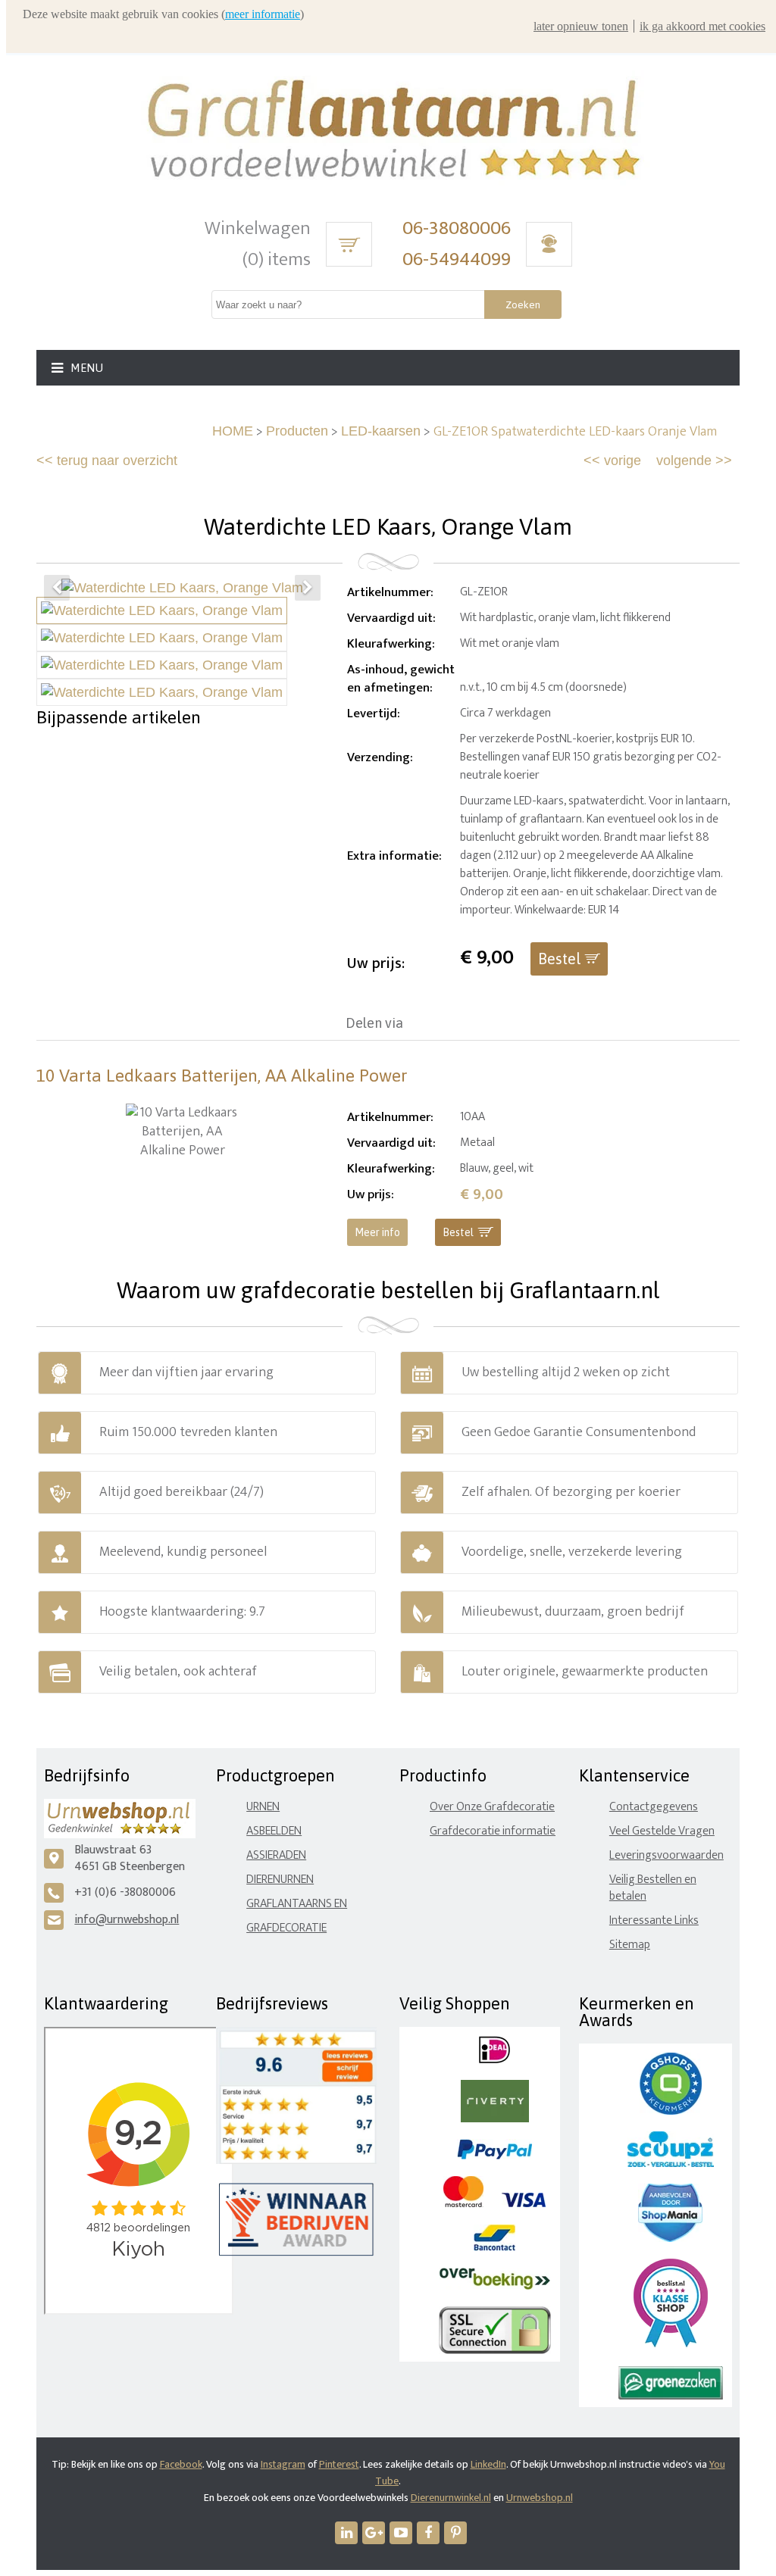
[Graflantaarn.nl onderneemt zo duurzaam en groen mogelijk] (671, 2396)
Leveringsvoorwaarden (666, 1855)
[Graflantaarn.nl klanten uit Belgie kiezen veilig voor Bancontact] (494, 2248)
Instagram (283, 2464)
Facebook (181, 2464)
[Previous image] (57, 588)
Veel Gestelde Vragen (662, 1831)
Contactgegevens (654, 1807)
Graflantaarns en (297, 1904)
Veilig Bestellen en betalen (653, 1888)
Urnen (263, 1807)
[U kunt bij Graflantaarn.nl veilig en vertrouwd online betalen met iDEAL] (494, 2060)
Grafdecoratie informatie (493, 1831)
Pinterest (339, 2464)
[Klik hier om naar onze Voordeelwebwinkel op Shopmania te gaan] (670, 2239)
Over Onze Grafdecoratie (492, 1807)
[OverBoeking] (495, 2286)
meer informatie (263, 14)
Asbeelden (274, 1831)
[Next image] (308, 588)
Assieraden (276, 1855)
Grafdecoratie (286, 1928)
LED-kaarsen (381, 431)
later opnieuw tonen (581, 26)
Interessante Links (654, 1920)
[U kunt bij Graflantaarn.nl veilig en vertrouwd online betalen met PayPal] (494, 2156)
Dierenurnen (280, 1880)
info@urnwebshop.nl (127, 1920)
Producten (297, 431)
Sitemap (630, 1945)
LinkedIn (488, 2464)
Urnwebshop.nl (540, 2498)
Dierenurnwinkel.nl (451, 2498)
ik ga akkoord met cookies (702, 26)
